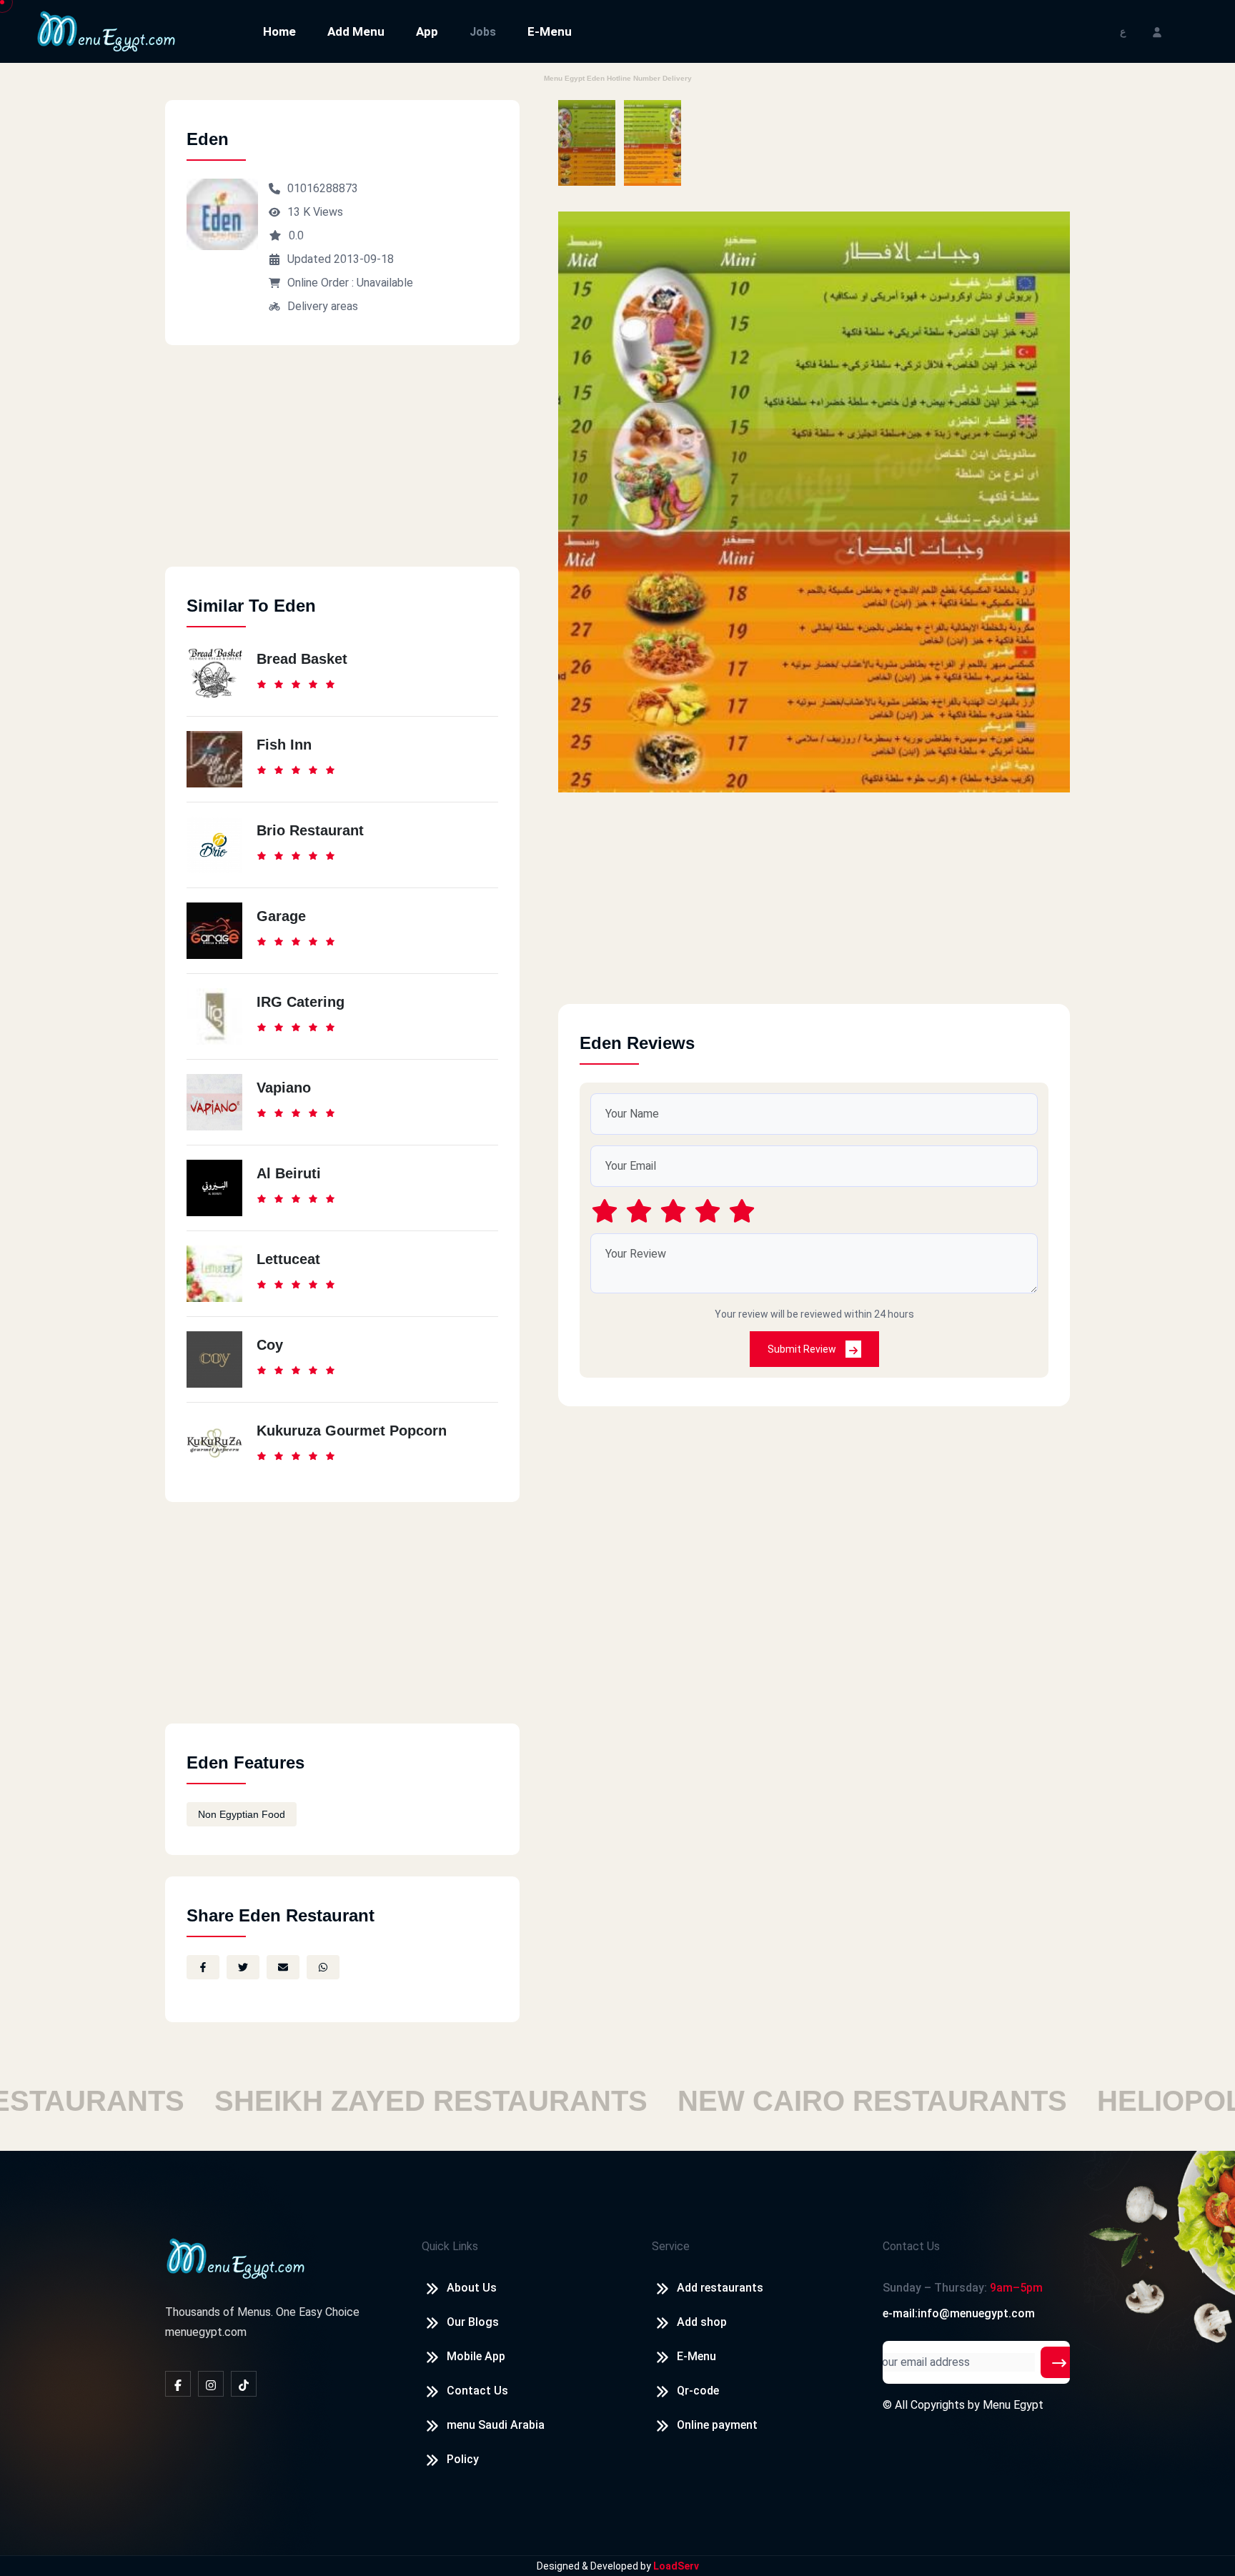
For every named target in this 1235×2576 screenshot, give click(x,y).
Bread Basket (302, 659)
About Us (472, 2288)
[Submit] (1059, 2362)
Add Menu (356, 31)
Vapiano (284, 1088)
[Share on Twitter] (243, 1967)
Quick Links (450, 2246)
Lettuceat (288, 1259)
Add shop (702, 2322)
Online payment (717, 2425)
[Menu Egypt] (106, 30)
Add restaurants (720, 2288)
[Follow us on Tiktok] (244, 2384)
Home (279, 31)
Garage (281, 916)
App (427, 31)
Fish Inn (284, 745)
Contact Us (477, 2391)
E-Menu (550, 31)
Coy (270, 1345)
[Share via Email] (283, 1967)
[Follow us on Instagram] (211, 2384)
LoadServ (676, 2566)
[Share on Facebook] (203, 1967)
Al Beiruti (289, 1173)
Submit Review (803, 1349)
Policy (463, 2459)
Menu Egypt (1013, 2405)
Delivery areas (323, 306)
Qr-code (698, 2391)
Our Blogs (473, 2322)
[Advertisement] (342, 467)
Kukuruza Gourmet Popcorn (352, 1431)
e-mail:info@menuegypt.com (959, 2313)
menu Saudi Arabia (496, 2425)
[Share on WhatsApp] (323, 1967)
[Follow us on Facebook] (178, 2384)
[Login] (1157, 31)
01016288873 (323, 188)
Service (671, 2246)
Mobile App (476, 2356)
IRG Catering (301, 1002)
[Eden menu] (587, 143)
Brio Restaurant (310, 830)
